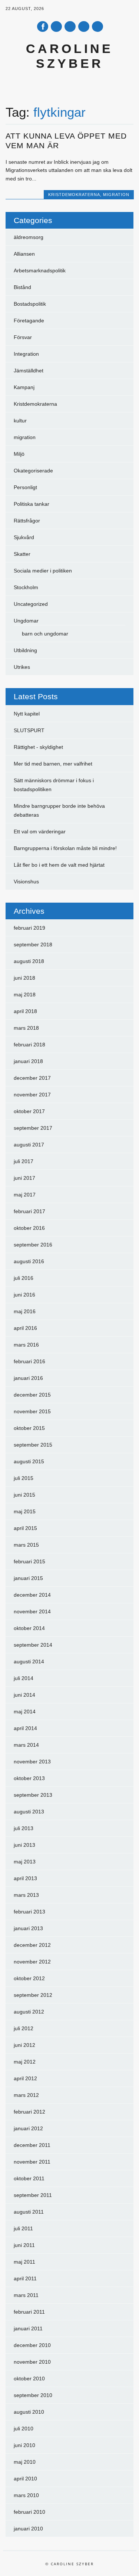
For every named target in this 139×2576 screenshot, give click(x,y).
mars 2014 (26, 1745)
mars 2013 (26, 1895)
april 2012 (25, 2078)
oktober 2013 (29, 1778)
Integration (26, 354)
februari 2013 (29, 1912)
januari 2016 (28, 1378)
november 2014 (32, 1611)
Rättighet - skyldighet (38, 747)
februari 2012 (29, 2112)
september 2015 (33, 1445)
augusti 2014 (29, 1662)
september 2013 (33, 1795)
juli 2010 (24, 2429)
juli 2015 (24, 1478)
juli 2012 (24, 2028)
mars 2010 (26, 2495)
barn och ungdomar (45, 634)
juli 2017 (24, 1161)
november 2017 (32, 1095)
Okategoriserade (33, 471)
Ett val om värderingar (40, 831)
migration (116, 195)
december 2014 (32, 1595)
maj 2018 (25, 995)
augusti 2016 (29, 1261)
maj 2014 (25, 1712)
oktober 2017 (29, 1111)
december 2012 (32, 1945)
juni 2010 (24, 2445)
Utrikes (22, 667)
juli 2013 (24, 1828)
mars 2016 (26, 1345)
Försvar (23, 337)
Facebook (43, 26)
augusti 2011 (29, 2212)
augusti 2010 (29, 2412)
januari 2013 (28, 1928)
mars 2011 (26, 2295)
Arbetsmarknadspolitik (40, 270)
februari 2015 (29, 1561)
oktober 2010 (29, 2379)
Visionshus (26, 882)
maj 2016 (25, 1311)
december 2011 (32, 2145)
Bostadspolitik (30, 304)
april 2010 (25, 2479)
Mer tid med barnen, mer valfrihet (53, 764)
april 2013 (25, 1878)
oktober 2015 (29, 1428)
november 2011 (32, 2162)
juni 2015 (24, 1495)
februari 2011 (29, 2312)
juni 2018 (24, 978)
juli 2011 (23, 2228)
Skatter (22, 554)
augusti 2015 (29, 1461)
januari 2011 (28, 2328)
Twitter (56, 26)
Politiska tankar (32, 504)
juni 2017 (24, 1178)
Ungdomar (26, 621)
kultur (20, 421)
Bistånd (22, 287)
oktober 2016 (29, 1228)
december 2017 (32, 1078)
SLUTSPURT (29, 730)
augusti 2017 (29, 1145)
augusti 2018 (29, 961)
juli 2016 (24, 1278)
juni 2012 (24, 2045)
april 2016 (25, 1328)
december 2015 (32, 1395)
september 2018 (33, 945)
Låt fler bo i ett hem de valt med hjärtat (59, 865)
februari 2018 (29, 1045)
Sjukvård (24, 537)
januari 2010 (28, 2529)
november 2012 (32, 1962)
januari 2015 (28, 1578)
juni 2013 (24, 1845)
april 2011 (25, 2278)
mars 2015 (26, 1545)
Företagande (29, 321)
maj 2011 (24, 2262)
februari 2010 (29, 2512)
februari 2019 (29, 928)
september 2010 (33, 2395)
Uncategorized (31, 604)
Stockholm (26, 587)
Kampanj (24, 387)
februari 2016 (29, 1361)
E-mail (84, 27)
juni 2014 (24, 1695)
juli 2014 (24, 1678)
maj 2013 (25, 1862)
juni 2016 (24, 1295)
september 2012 (33, 1995)
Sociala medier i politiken (43, 571)
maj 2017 (25, 1195)
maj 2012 (25, 2062)
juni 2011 (24, 2245)
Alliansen (24, 254)
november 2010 (32, 2362)
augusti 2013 (29, 1812)
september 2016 (33, 1245)
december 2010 (32, 2345)
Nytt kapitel (27, 714)
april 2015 (25, 1528)
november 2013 (32, 1762)
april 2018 (25, 1011)
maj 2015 (25, 1511)
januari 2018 (28, 1061)
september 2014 (33, 1645)
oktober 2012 (29, 1978)
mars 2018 (26, 1028)
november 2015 (32, 1411)
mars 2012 (26, 2095)
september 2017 (33, 1128)
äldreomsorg (29, 237)
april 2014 (25, 1728)
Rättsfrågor (27, 521)
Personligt (25, 487)
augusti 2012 (29, 2012)
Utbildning (25, 650)
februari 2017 (29, 1211)
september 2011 (33, 2195)
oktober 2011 (29, 2178)
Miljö (19, 454)
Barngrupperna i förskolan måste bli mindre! (65, 848)
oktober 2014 (29, 1628)
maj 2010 (25, 2462)
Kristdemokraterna (74, 195)
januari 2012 (28, 2128)
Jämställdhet (29, 371)
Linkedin (70, 26)
